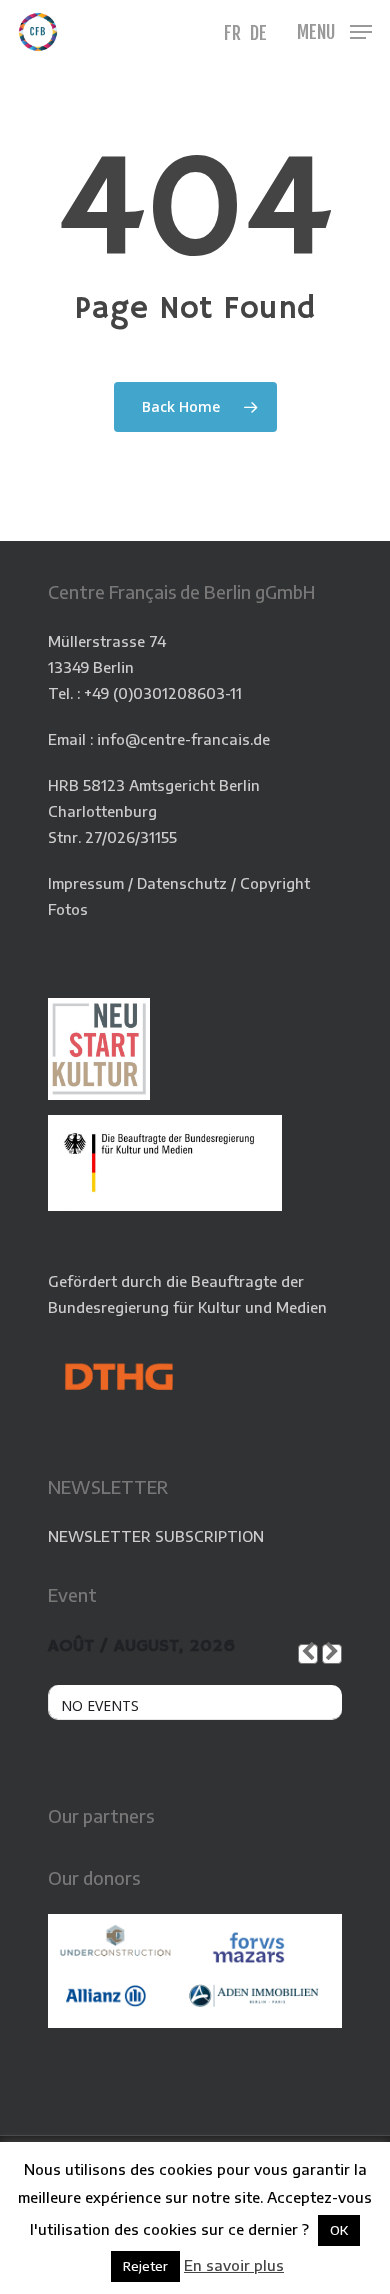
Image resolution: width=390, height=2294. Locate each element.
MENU (316, 32)
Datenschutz (182, 883)
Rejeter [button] (145, 2266)
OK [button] (339, 2230)
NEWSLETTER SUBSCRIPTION (156, 1536)
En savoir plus (234, 2265)
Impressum (86, 883)
